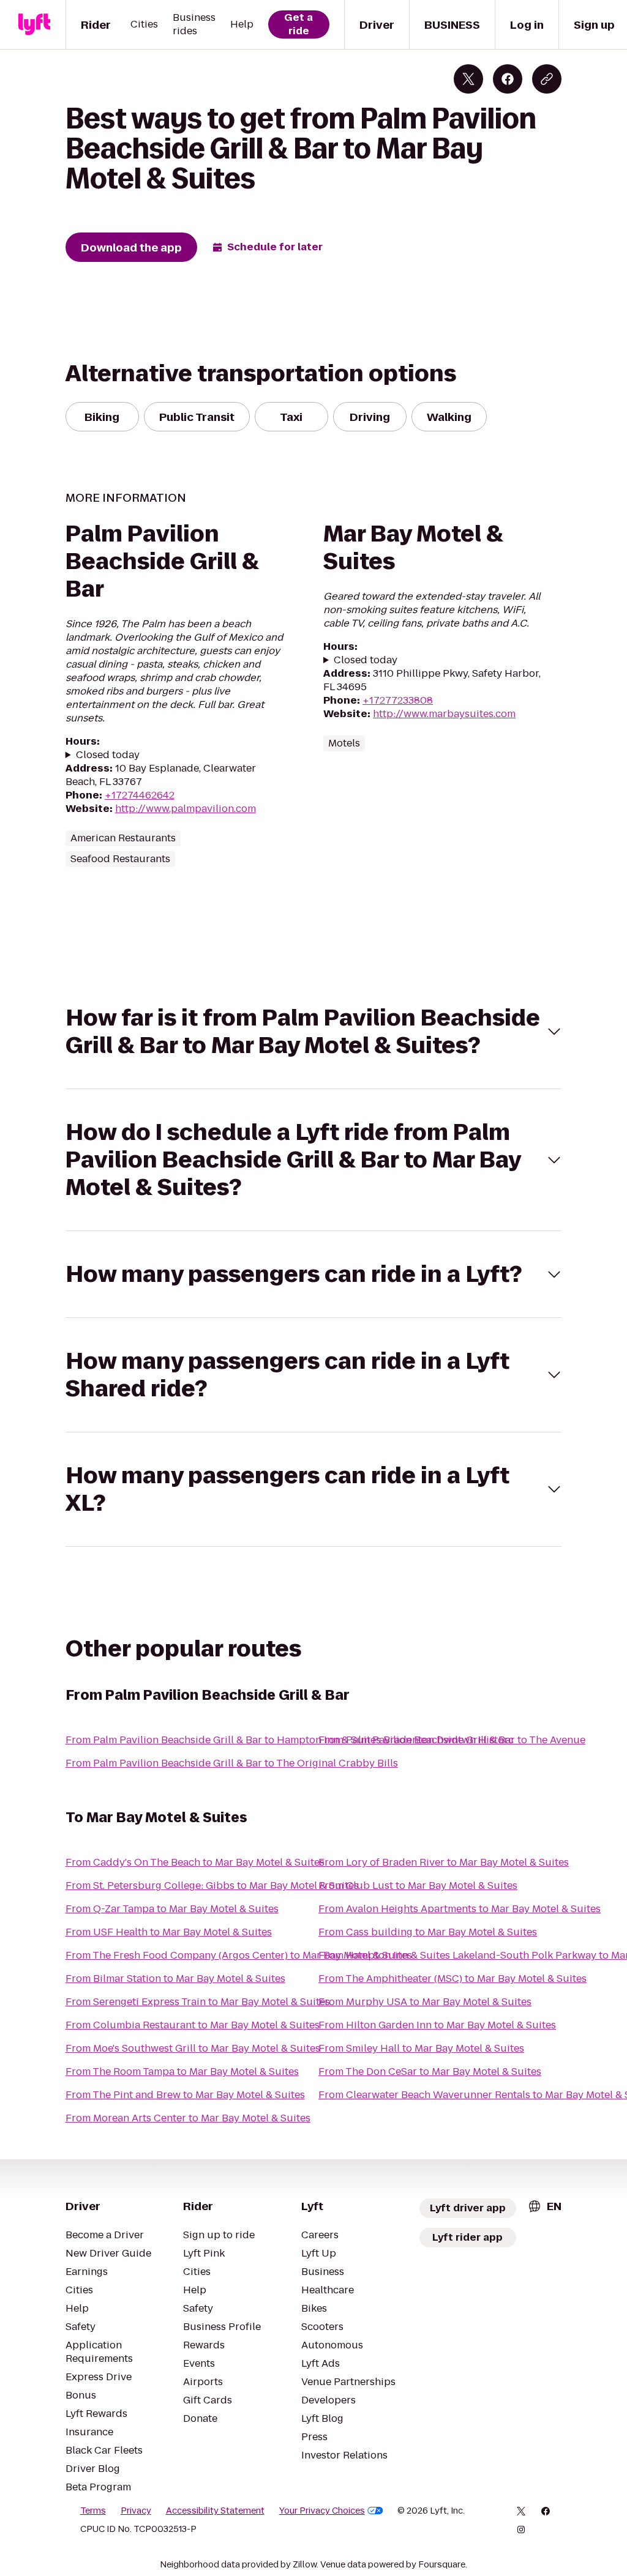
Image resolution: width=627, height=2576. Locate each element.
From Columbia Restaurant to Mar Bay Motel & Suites (193, 2025)
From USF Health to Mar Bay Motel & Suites (169, 1932)
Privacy (136, 2511)
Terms (93, 2511)
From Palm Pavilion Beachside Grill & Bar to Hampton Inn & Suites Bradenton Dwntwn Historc (290, 1740)
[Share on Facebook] (508, 79)
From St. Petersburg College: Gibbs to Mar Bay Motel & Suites (212, 1885)
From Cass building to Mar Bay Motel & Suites (428, 1932)
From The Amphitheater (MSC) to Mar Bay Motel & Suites (452, 1979)
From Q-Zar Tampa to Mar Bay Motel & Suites (172, 1909)
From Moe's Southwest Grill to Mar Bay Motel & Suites (193, 2048)
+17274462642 (140, 795)
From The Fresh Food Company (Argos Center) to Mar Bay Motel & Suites (239, 1955)
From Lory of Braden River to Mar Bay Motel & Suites (444, 1862)
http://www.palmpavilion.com (186, 809)
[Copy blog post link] (547, 79)
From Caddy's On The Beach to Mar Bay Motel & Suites (195, 1862)
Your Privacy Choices (322, 2511)
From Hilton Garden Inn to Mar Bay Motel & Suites (437, 2025)
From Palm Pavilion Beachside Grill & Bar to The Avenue (452, 1740)
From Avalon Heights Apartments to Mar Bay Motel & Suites (460, 1909)
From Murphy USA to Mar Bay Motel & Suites (425, 2002)
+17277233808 (398, 700)
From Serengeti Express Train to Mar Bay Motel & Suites (198, 2002)
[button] (314, 1032)
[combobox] (544, 2206)
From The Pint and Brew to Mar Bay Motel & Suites (185, 2095)
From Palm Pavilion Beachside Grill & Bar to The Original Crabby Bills (232, 1763)
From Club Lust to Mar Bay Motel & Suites (418, 1885)
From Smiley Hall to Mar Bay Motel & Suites (421, 2048)
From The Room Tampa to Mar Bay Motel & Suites (182, 2072)
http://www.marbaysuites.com (444, 714)
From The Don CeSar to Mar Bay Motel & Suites (430, 2072)
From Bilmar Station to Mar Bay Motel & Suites (175, 1979)
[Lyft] (34, 24)
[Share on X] (468, 79)
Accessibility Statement (215, 2511)
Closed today (108, 755)
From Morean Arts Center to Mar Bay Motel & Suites (188, 2118)
